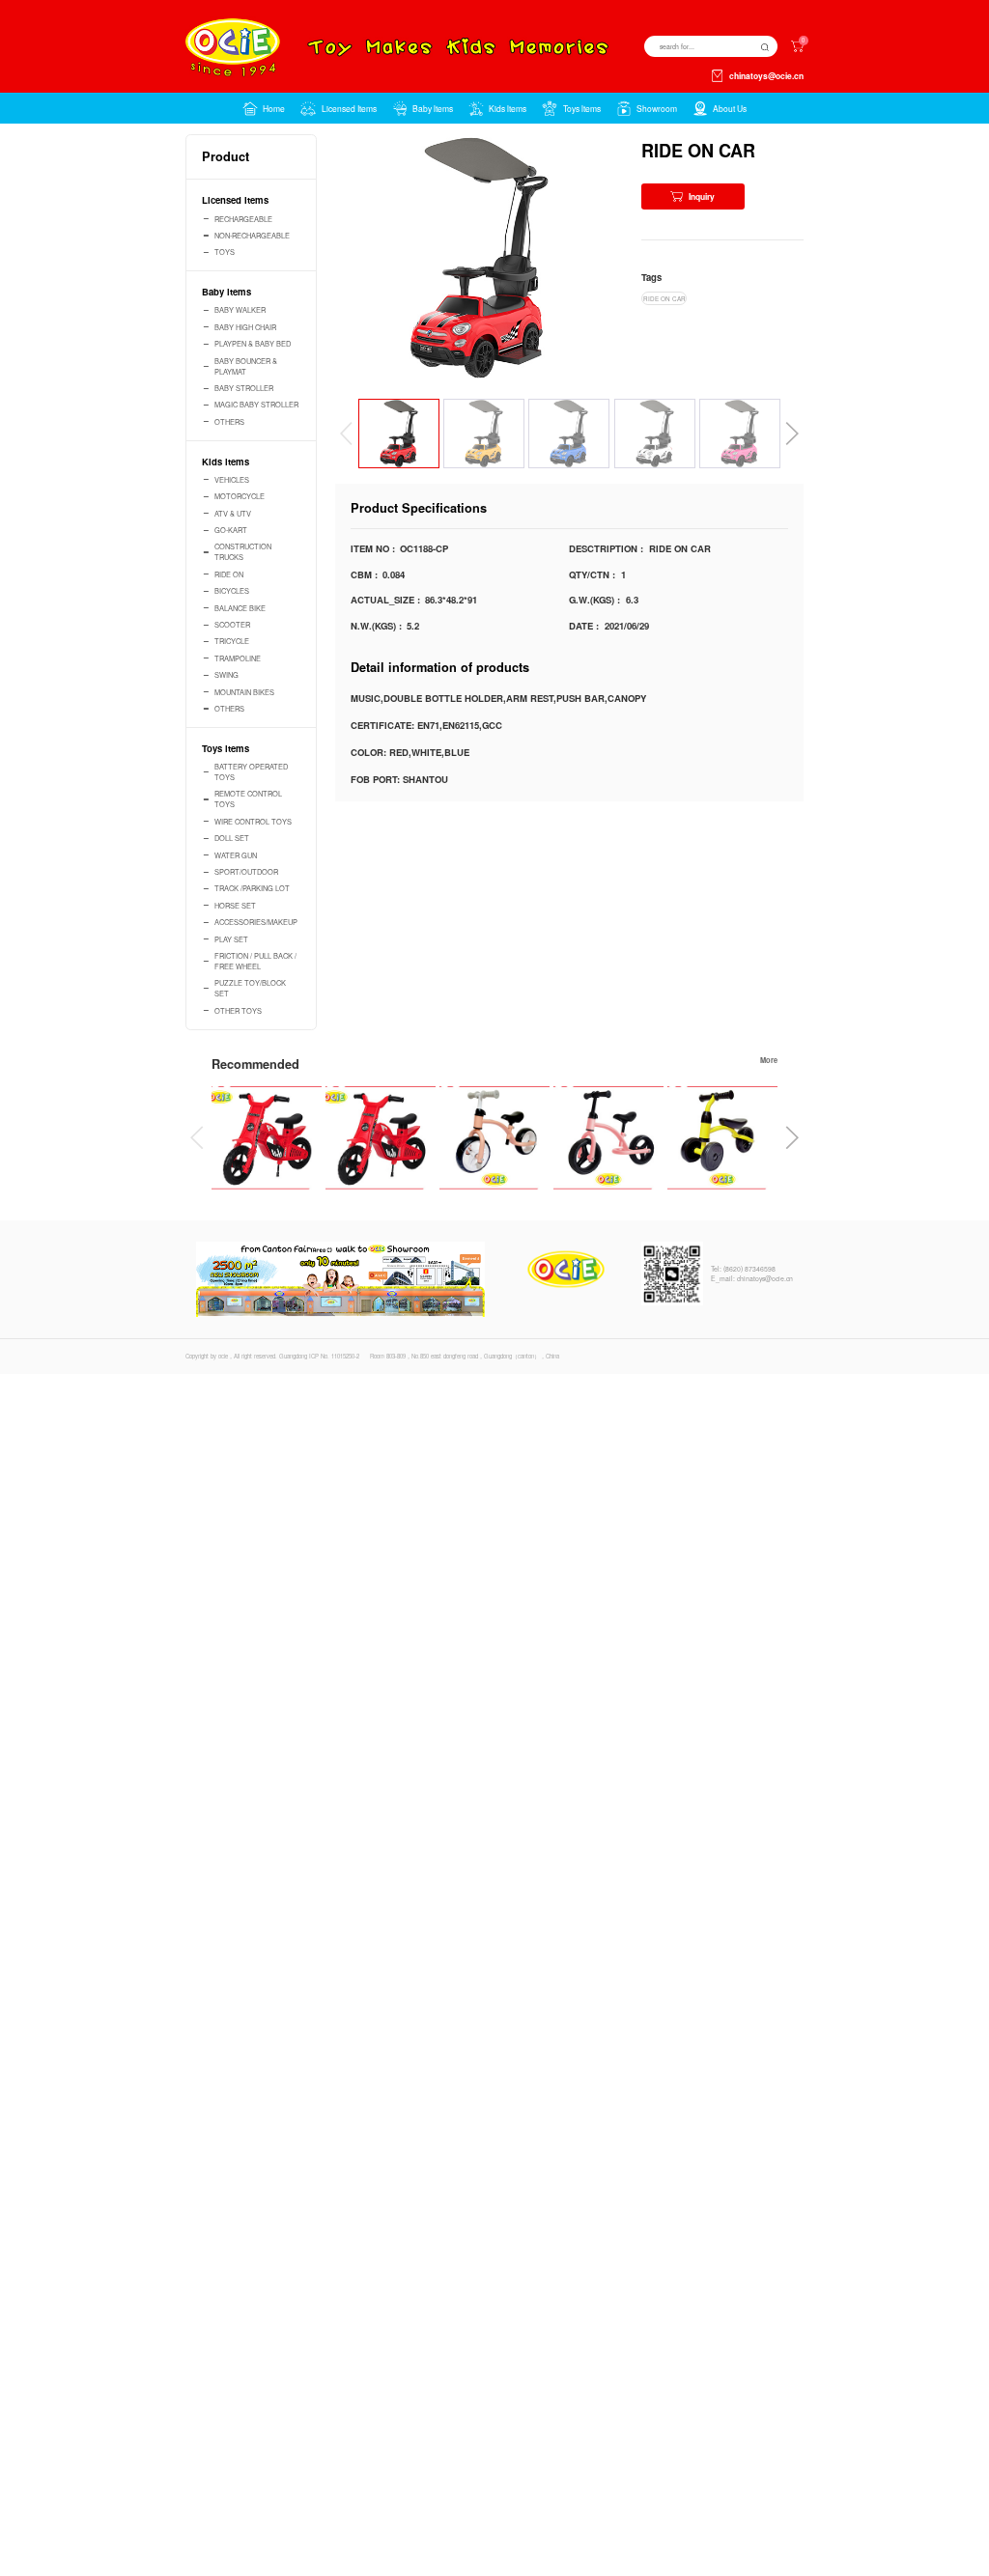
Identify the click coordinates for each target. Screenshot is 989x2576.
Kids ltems (226, 462)
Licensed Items (235, 200)
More (769, 1060)
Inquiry (702, 196)
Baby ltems (226, 292)
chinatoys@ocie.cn (766, 76)
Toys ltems (226, 748)
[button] (338, 108)
